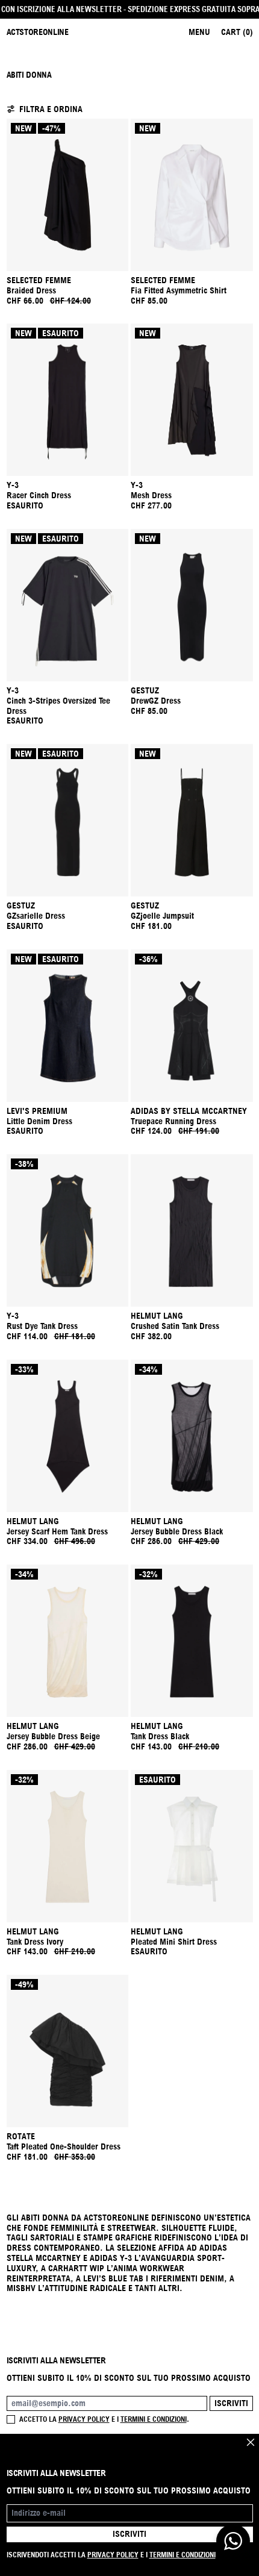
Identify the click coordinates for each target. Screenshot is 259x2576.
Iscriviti (231, 2403)
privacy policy (84, 2419)
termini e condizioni (154, 2419)
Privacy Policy (113, 2555)
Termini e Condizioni (183, 2555)
